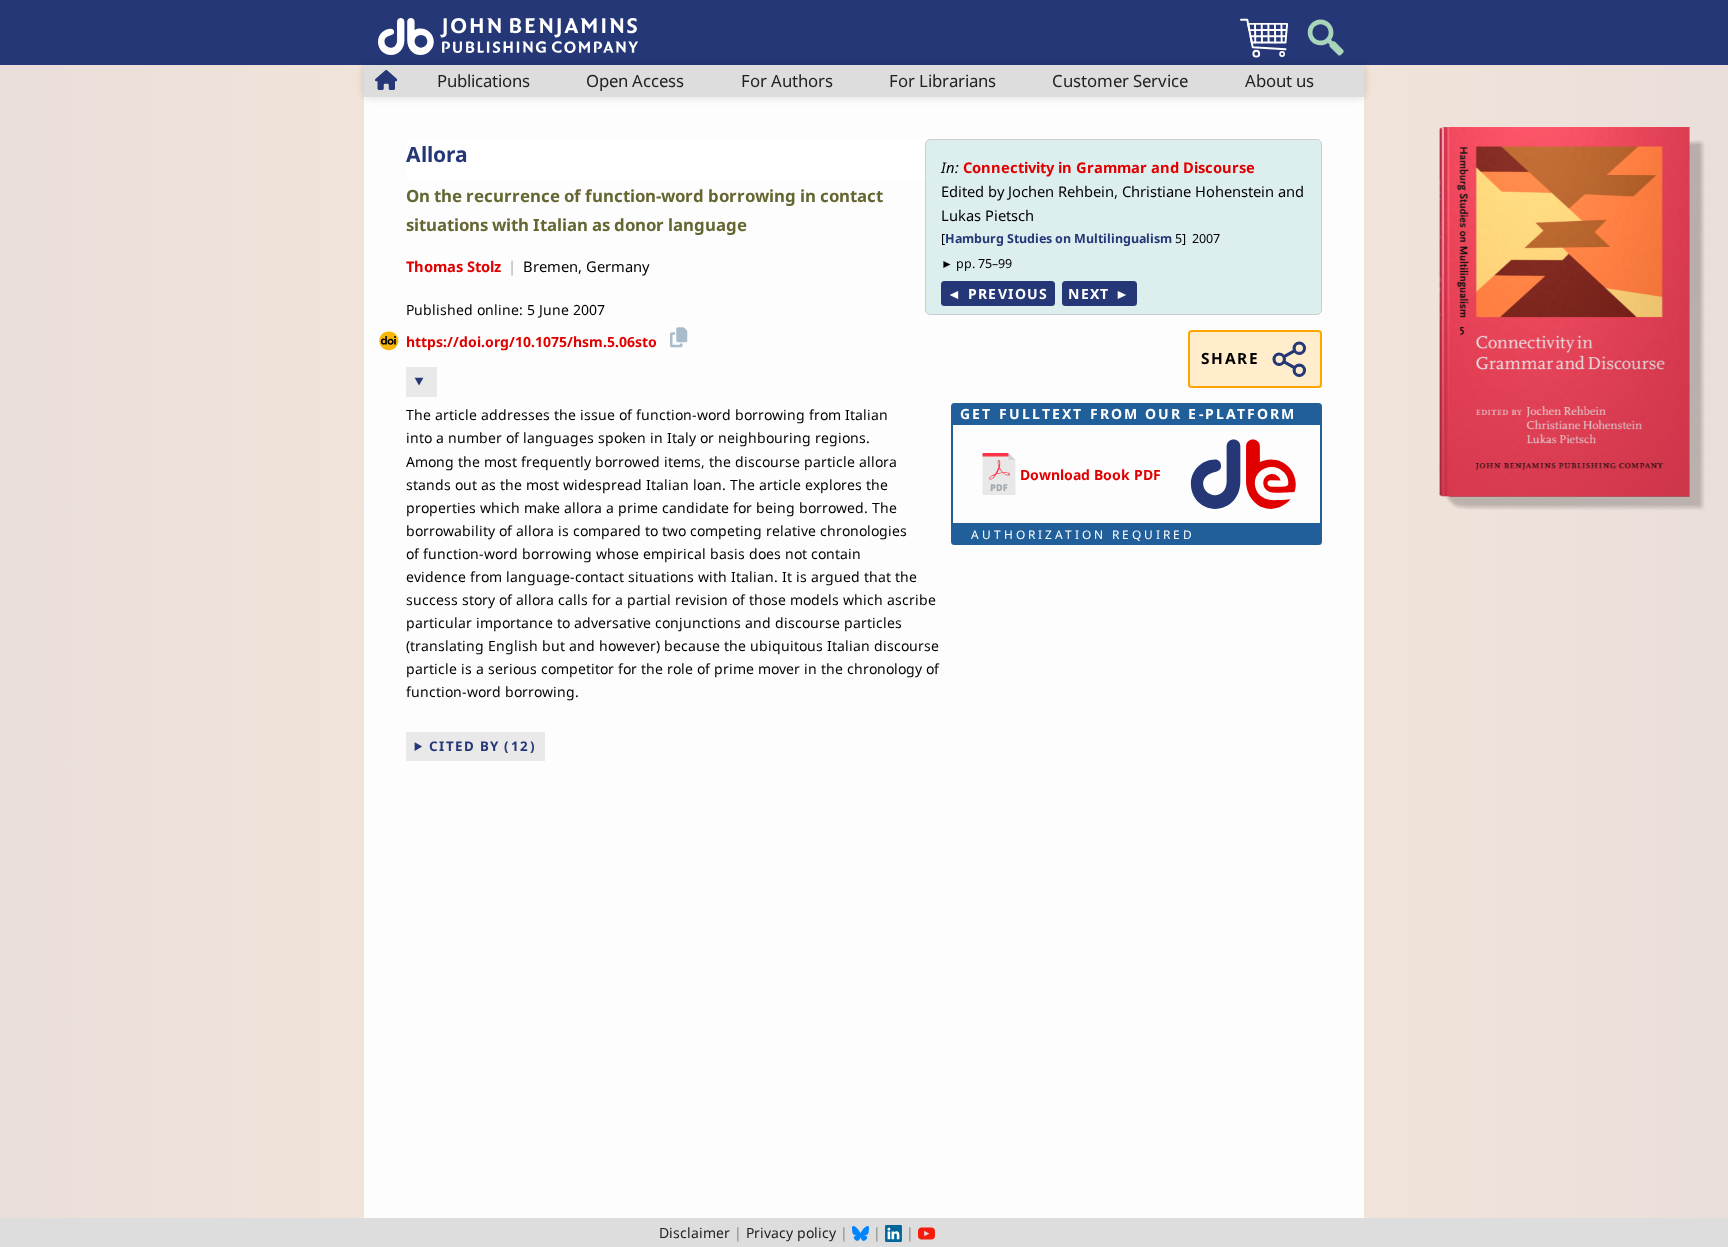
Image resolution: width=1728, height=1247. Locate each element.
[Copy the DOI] (675, 334)
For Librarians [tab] (942, 80)
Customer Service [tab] (1120, 80)
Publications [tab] (483, 80)
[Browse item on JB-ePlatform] (1243, 510)
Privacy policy (791, 1232)
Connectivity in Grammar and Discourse (1109, 167)
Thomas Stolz (453, 266)
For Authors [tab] (787, 80)
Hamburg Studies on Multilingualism (1058, 238)
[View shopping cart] (1264, 56)
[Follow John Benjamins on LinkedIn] (893, 1232)
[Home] (508, 25)
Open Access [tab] (635, 80)
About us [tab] (1279, 80)
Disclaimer (694, 1232)
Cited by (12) (483, 746)
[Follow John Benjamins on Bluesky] (860, 1232)
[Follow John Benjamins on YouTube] (926, 1232)
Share (1230, 358)
